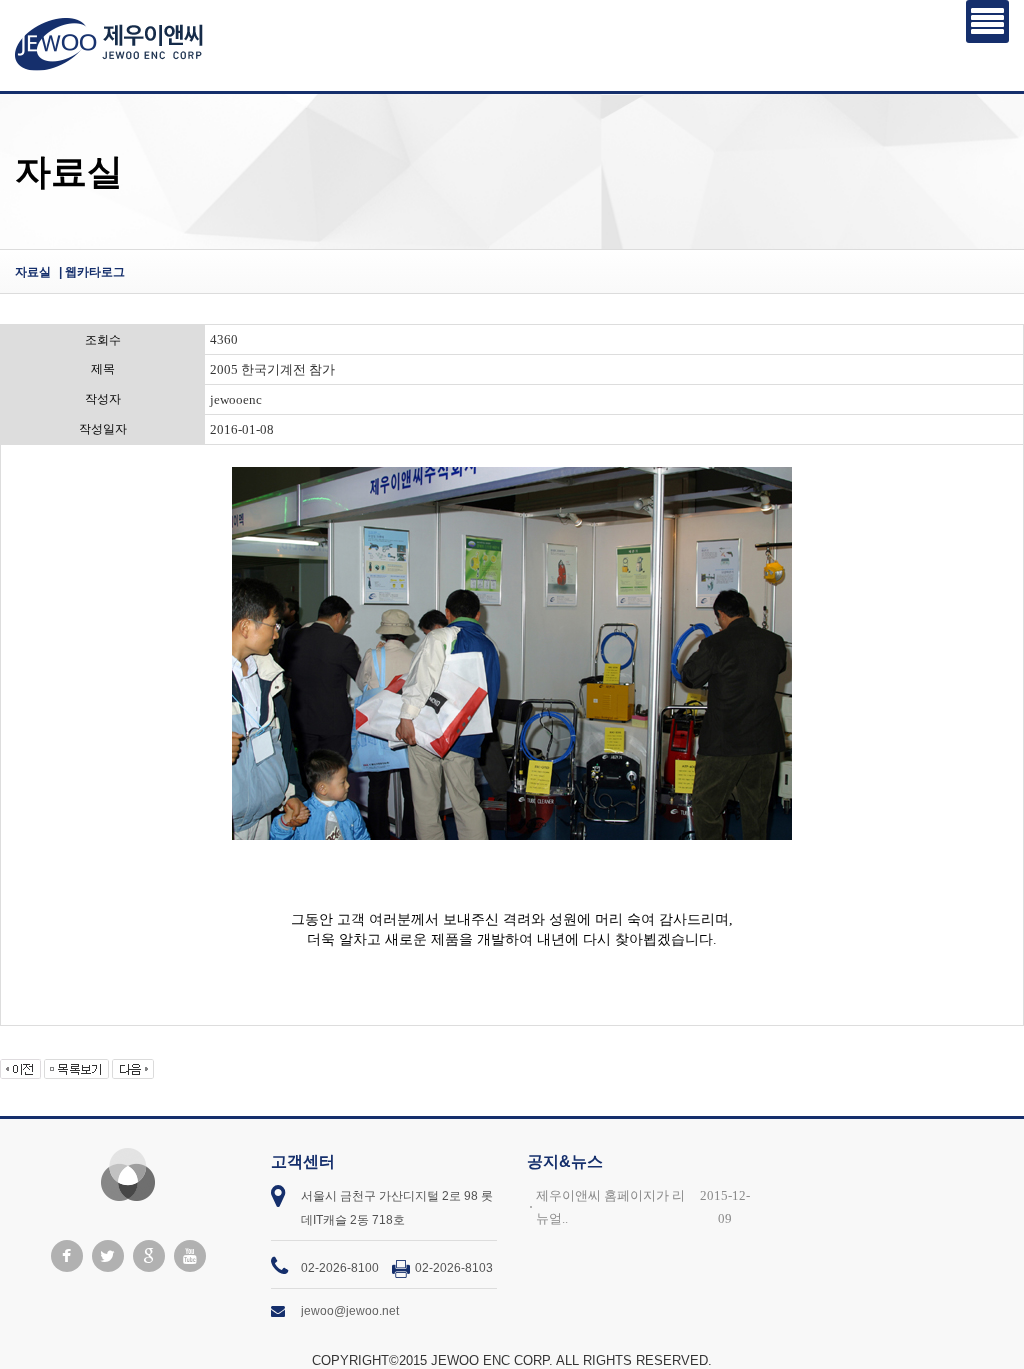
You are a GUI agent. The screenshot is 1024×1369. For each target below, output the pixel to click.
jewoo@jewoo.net (350, 1311)
